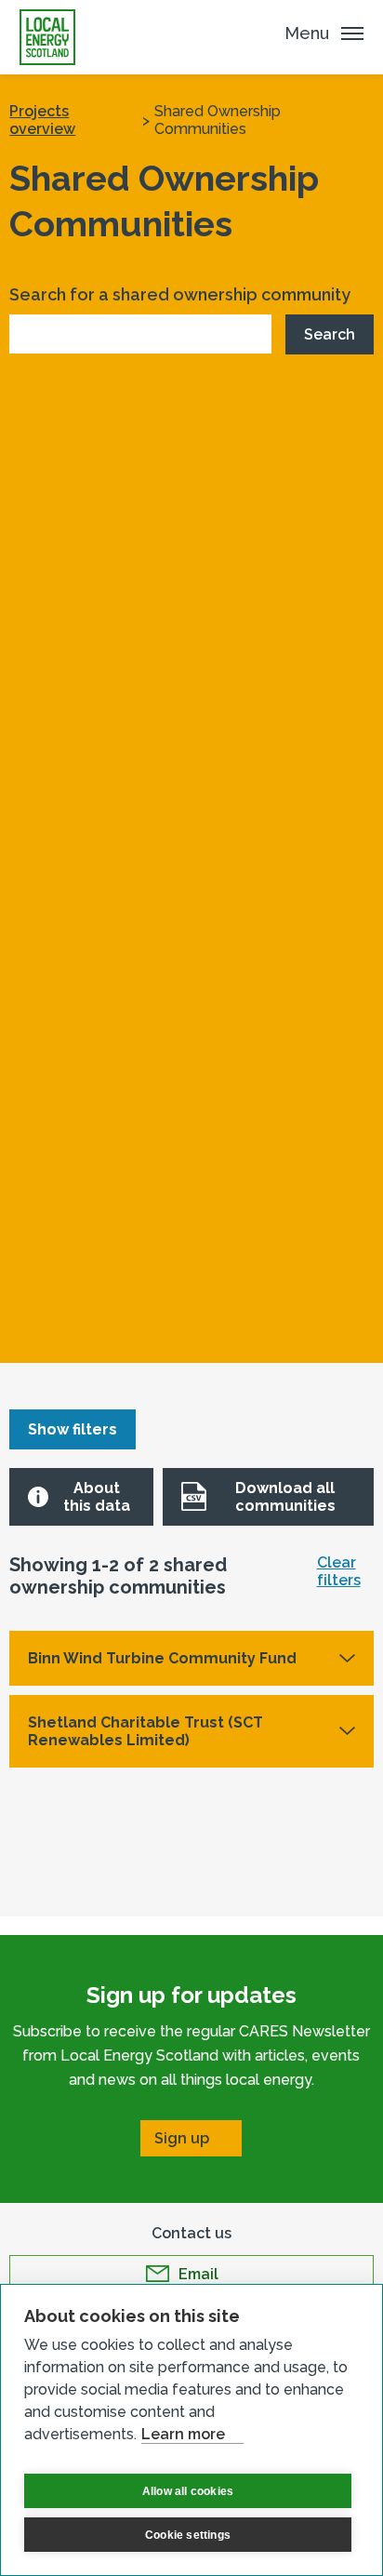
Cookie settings (188, 2535)
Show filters (73, 1429)
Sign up (182, 2138)
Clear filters (339, 1571)
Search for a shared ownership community (180, 294)
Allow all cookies (188, 2491)
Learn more (183, 2434)
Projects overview (42, 120)
